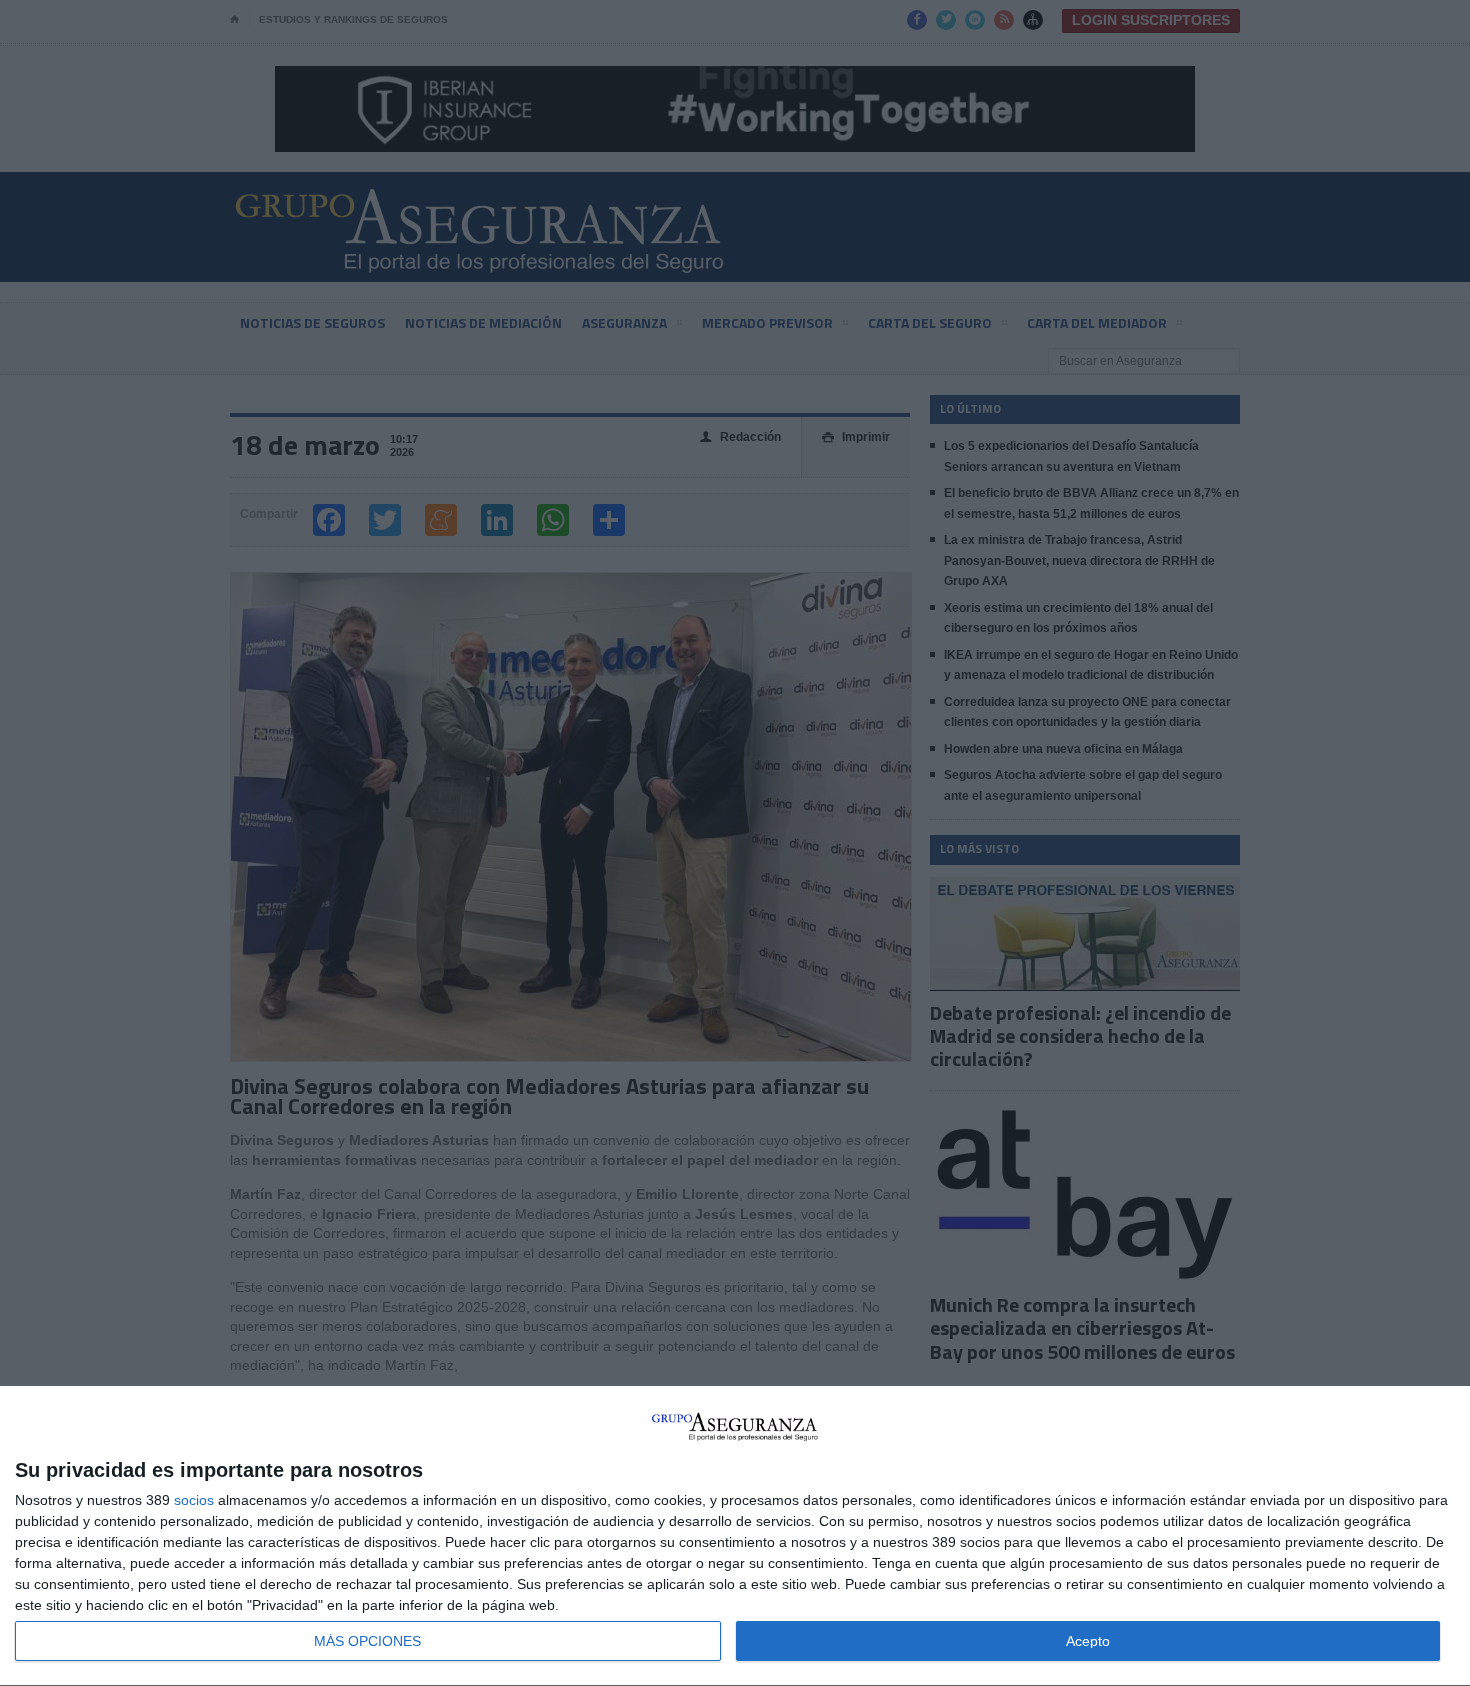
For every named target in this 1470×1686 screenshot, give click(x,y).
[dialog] (735, 1536)
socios (194, 1500)
